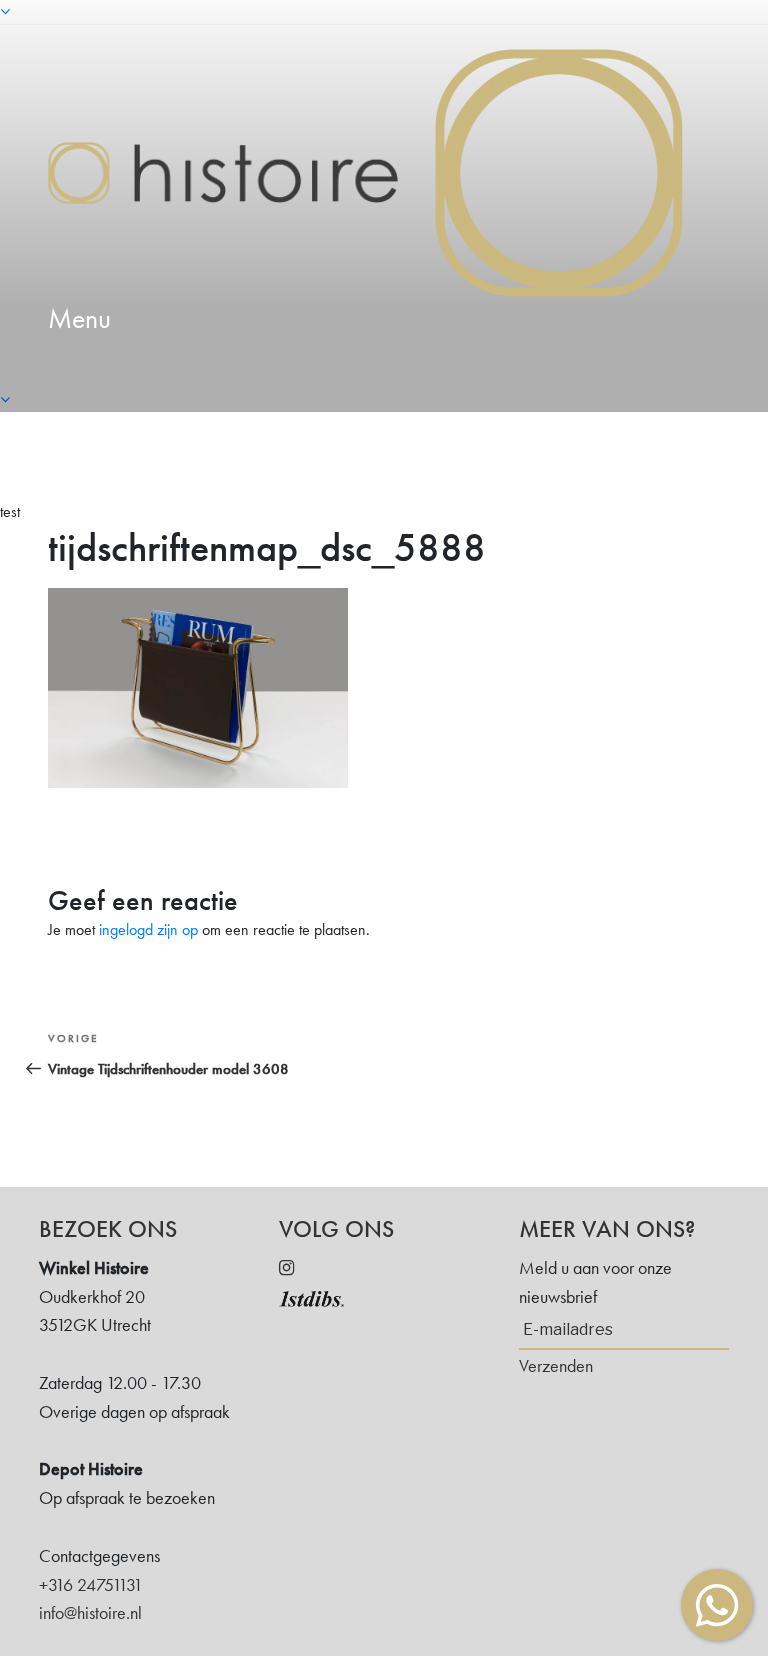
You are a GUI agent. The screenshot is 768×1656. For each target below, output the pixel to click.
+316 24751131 (91, 1584)
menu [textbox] (79, 318)
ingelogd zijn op (148, 929)
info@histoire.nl (90, 1612)
